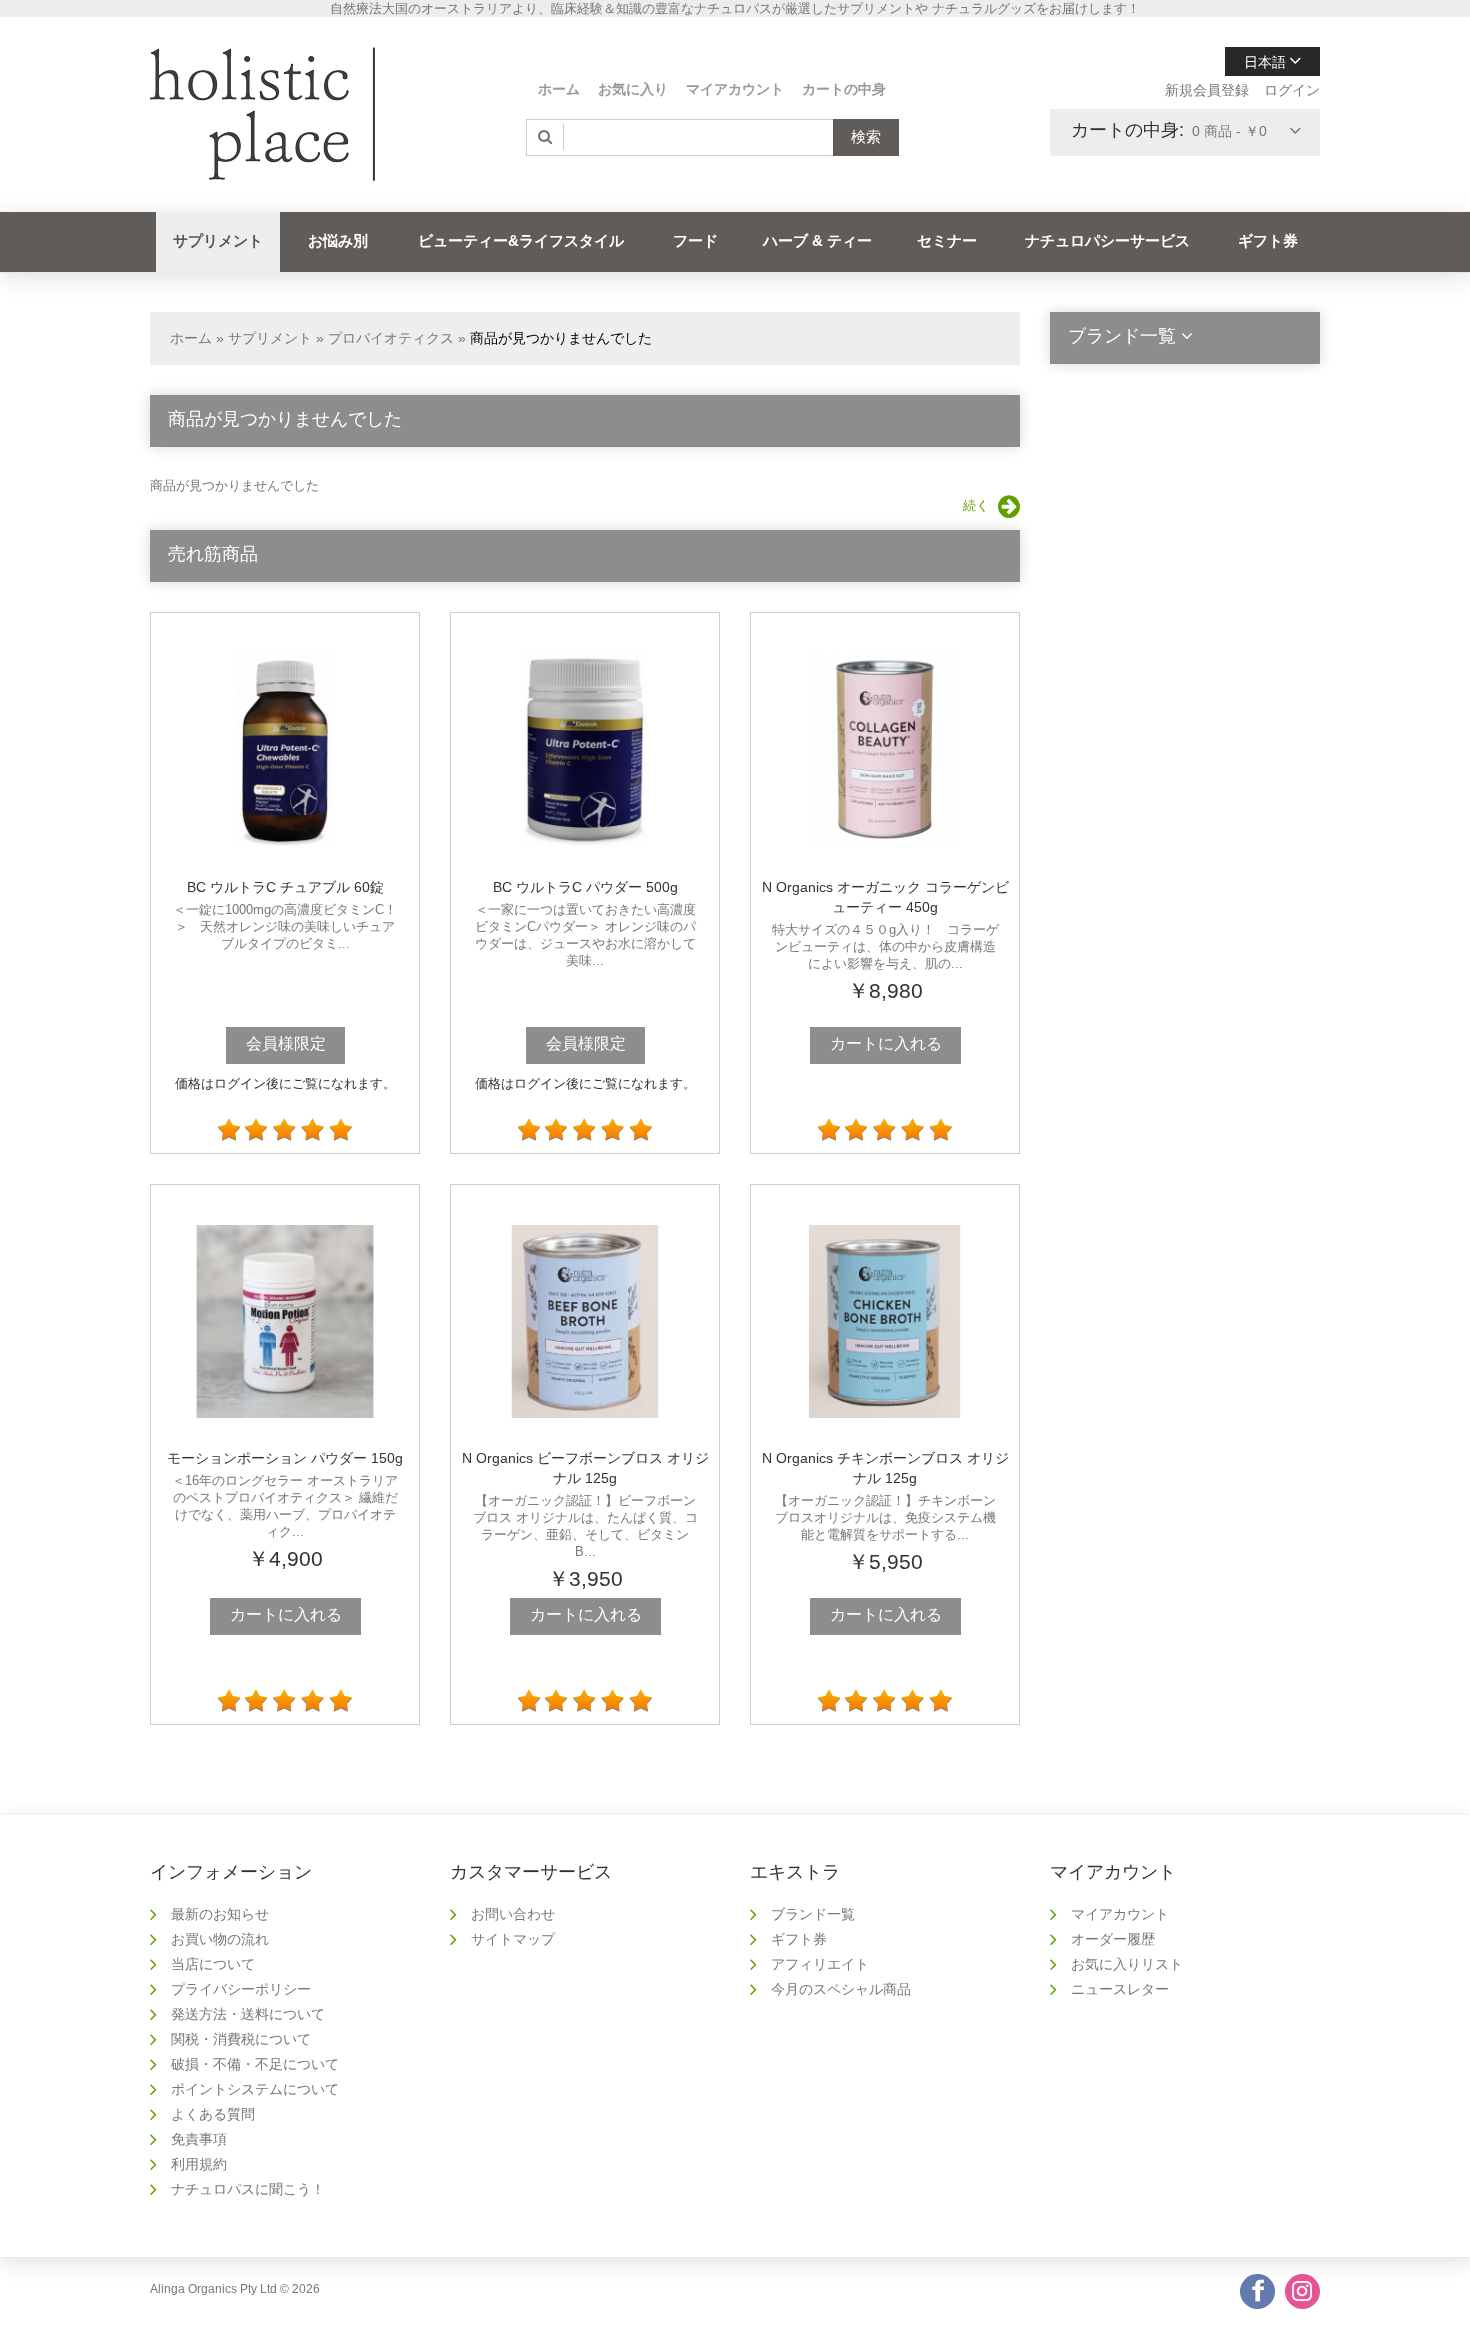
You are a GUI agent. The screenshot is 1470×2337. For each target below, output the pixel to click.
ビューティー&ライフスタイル (521, 240)
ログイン (1292, 90)
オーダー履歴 (1113, 1939)
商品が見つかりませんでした (561, 338)
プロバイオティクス (391, 338)
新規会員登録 (1207, 90)
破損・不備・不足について (255, 2064)
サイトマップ (513, 1939)
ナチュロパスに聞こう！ (248, 2189)
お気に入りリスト (1127, 1964)
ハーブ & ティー (817, 240)
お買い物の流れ (220, 1939)
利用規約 (199, 2164)
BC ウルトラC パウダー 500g (585, 887)
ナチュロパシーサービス (1107, 240)
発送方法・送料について (248, 2014)
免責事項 (199, 2139)
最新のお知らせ (220, 1914)
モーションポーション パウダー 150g (285, 1458)
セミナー (947, 240)
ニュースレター (1120, 1989)
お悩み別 (338, 240)
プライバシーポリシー (241, 1989)
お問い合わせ (513, 1914)
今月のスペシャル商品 (841, 1989)
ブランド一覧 (813, 1914)
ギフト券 (1268, 240)
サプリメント (218, 240)
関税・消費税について (241, 2039)
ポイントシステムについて (255, 2089)
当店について (213, 1964)
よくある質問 (213, 2114)
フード (695, 240)
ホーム (559, 89)
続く (976, 505)
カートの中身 (844, 89)
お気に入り (633, 89)
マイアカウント (735, 89)
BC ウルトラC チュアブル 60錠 (285, 887)
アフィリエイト (820, 1964)
